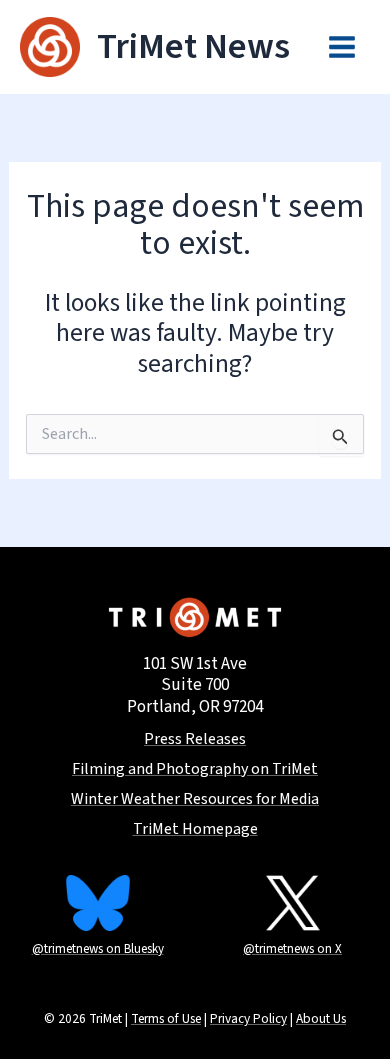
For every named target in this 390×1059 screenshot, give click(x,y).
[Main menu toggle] (343, 47)
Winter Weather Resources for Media (195, 799)
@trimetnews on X (292, 949)
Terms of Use (166, 1018)
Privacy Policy (248, 1018)
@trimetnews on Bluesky (98, 949)
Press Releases (195, 739)
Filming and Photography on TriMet (195, 769)
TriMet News (193, 46)
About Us (321, 1018)
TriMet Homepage (195, 829)
